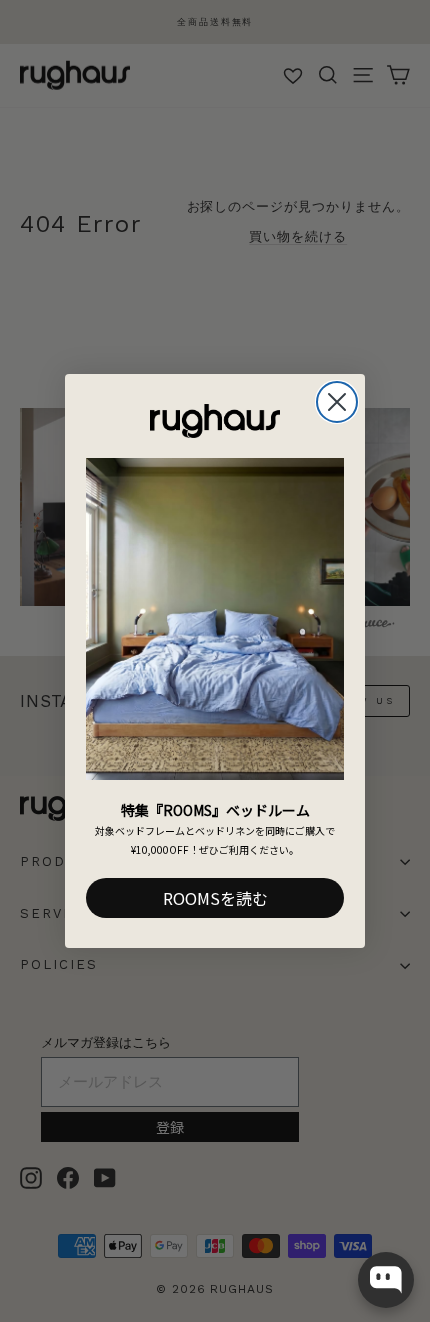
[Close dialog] (337, 402)
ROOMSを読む (215, 898)
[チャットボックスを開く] (386, 1280)
